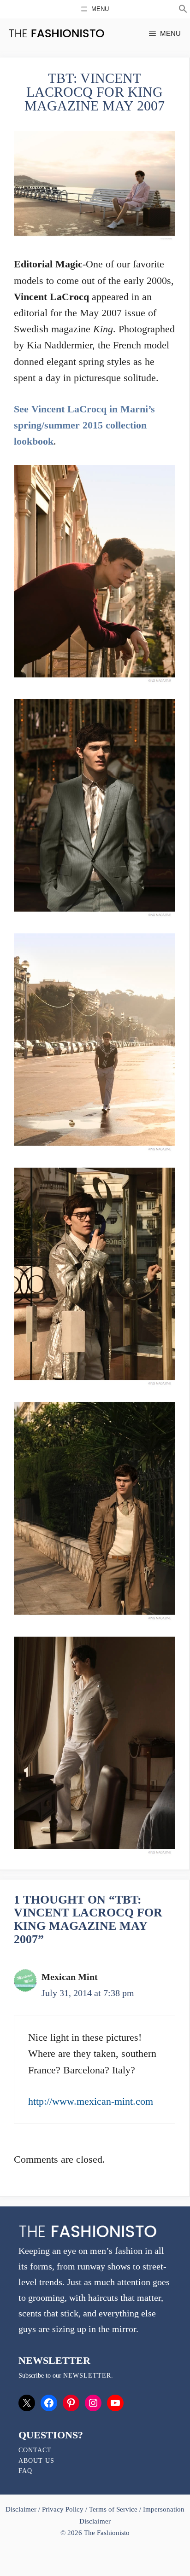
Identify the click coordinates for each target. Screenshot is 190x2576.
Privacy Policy (63, 2509)
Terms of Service (113, 2509)
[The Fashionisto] (56, 33)
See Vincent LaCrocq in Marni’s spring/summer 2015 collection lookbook (84, 425)
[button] (183, 10)
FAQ (25, 2471)
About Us (36, 2461)
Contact (35, 2450)
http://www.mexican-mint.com (91, 2101)
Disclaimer (22, 2509)
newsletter (87, 2376)
